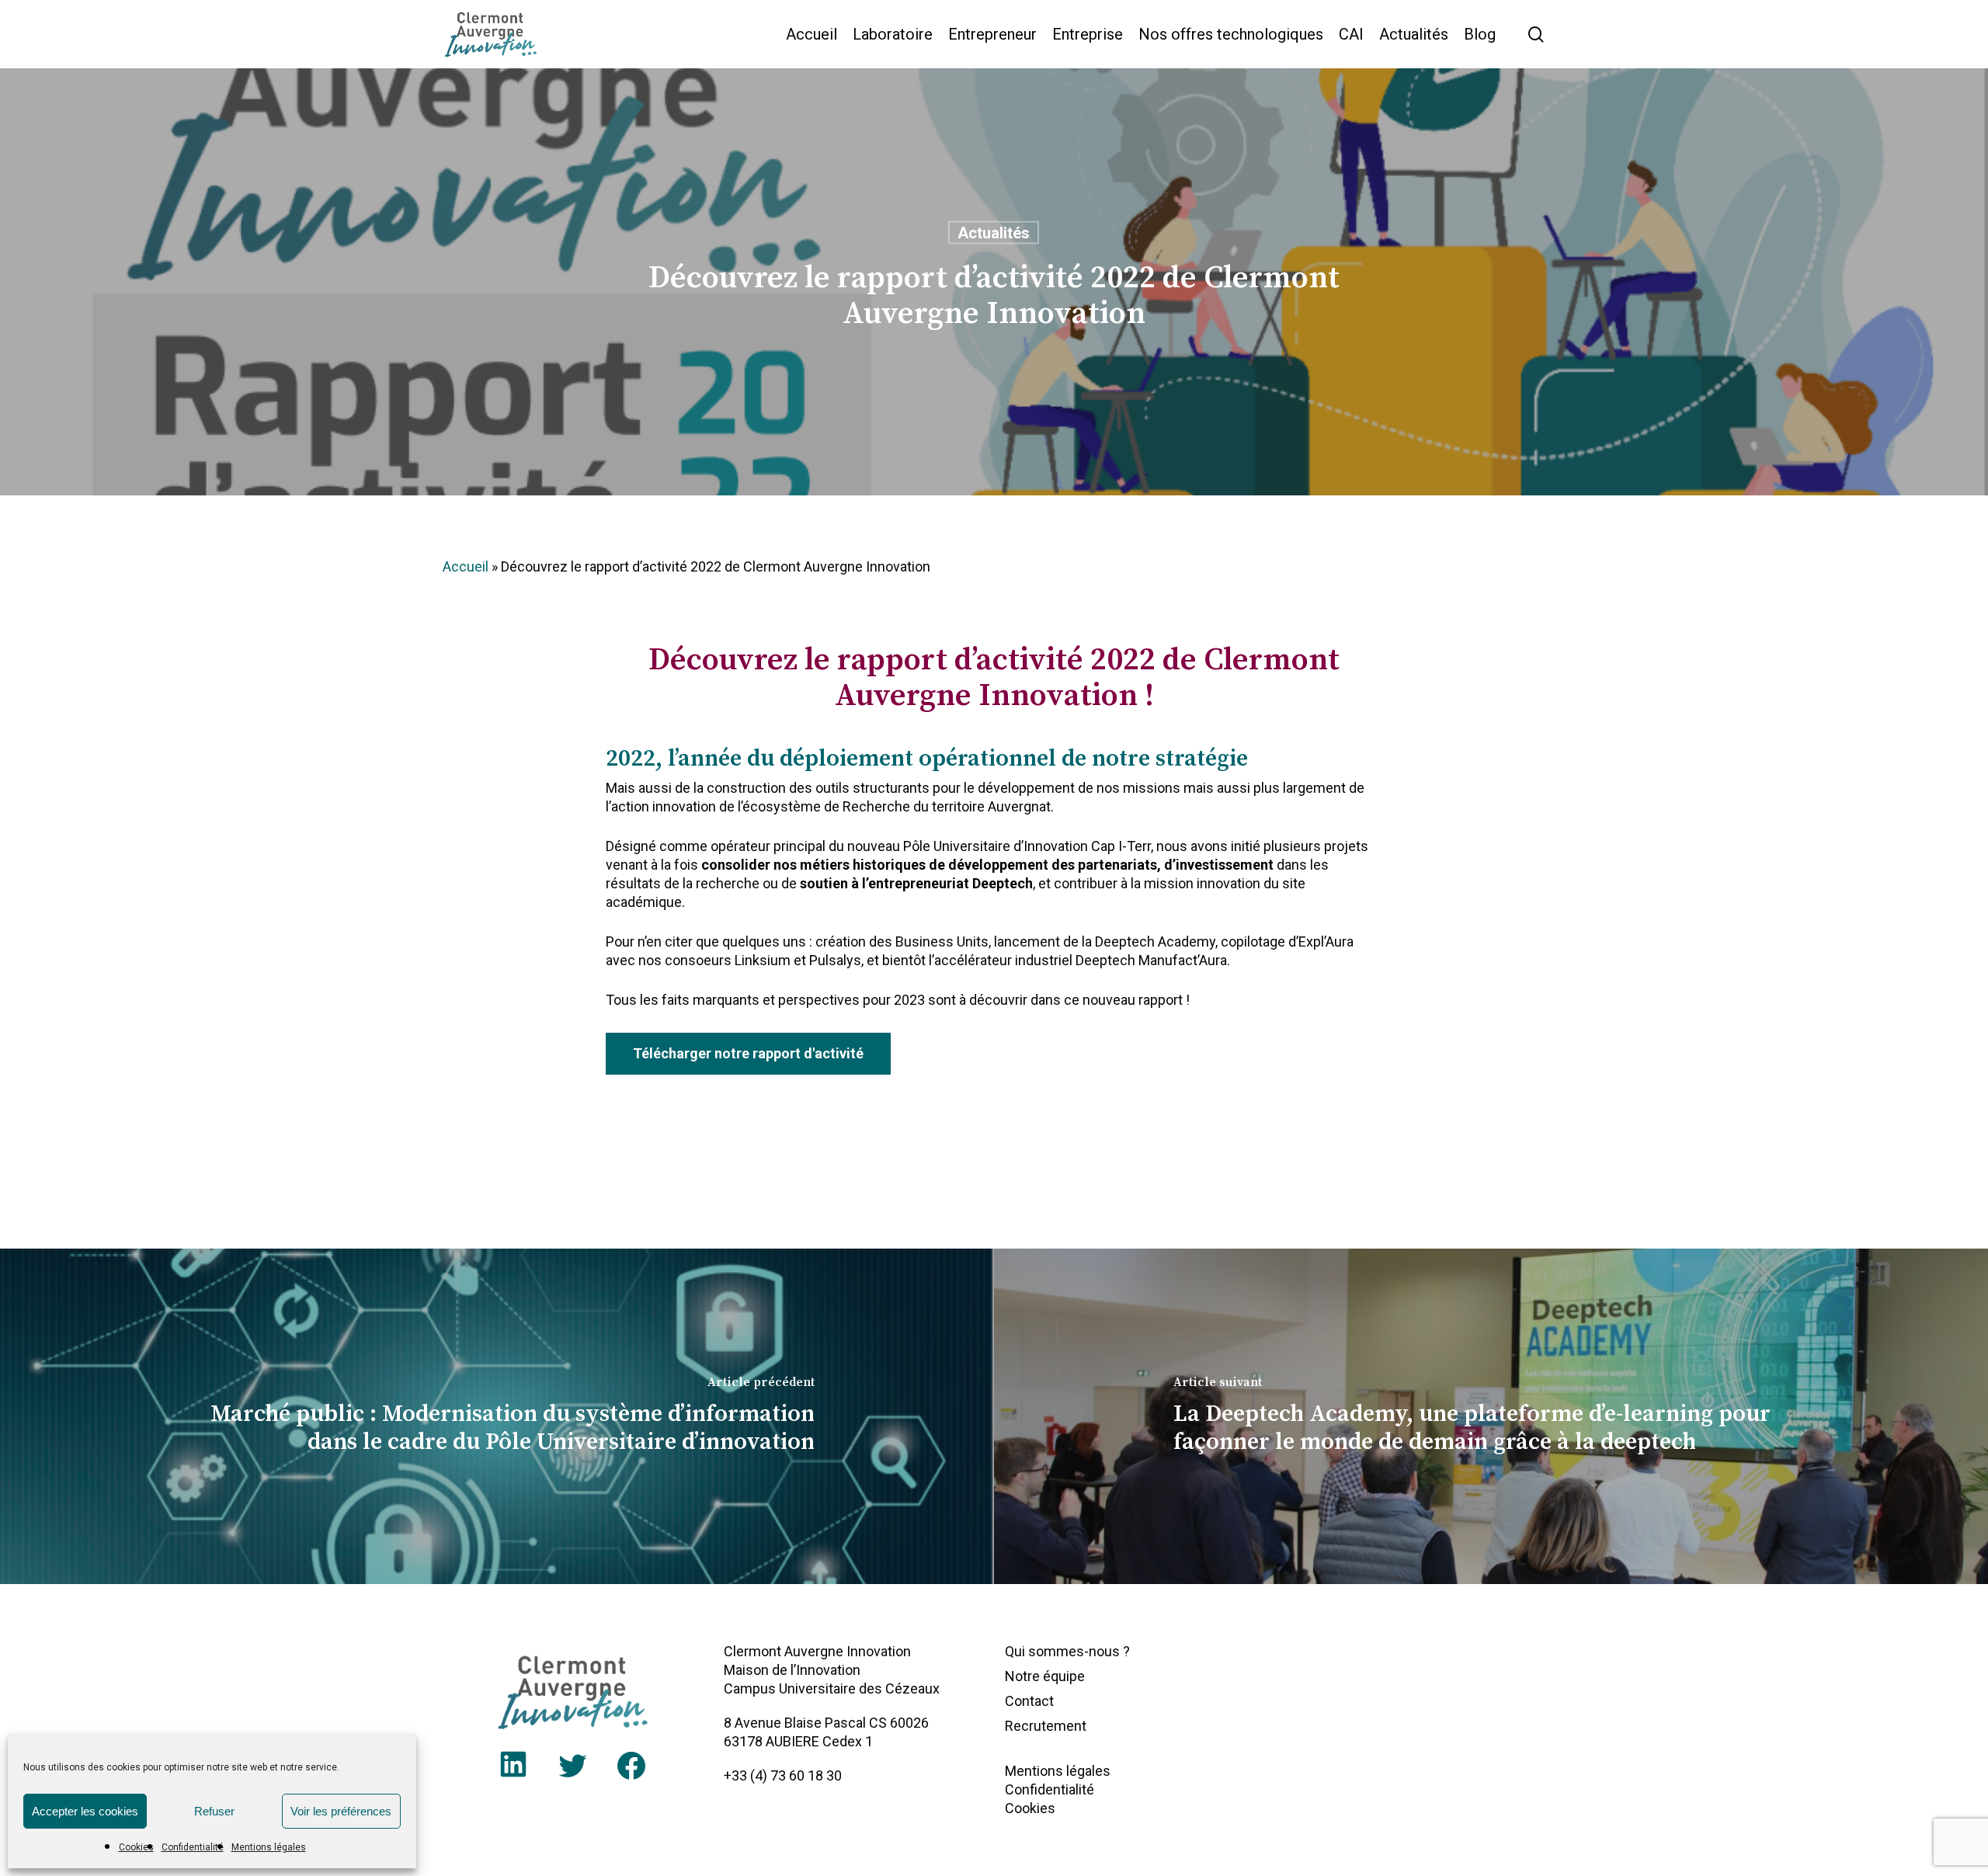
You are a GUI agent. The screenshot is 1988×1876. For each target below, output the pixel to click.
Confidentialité (193, 1847)
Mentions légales (269, 1847)
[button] (748, 1054)
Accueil (466, 566)
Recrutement (1046, 1726)
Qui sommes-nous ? (1067, 1651)
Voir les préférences (341, 1811)
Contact (1029, 1701)
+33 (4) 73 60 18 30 (783, 1775)
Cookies (136, 1847)
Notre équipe (1045, 1676)
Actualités (994, 233)
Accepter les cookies (85, 1811)
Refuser (214, 1811)
